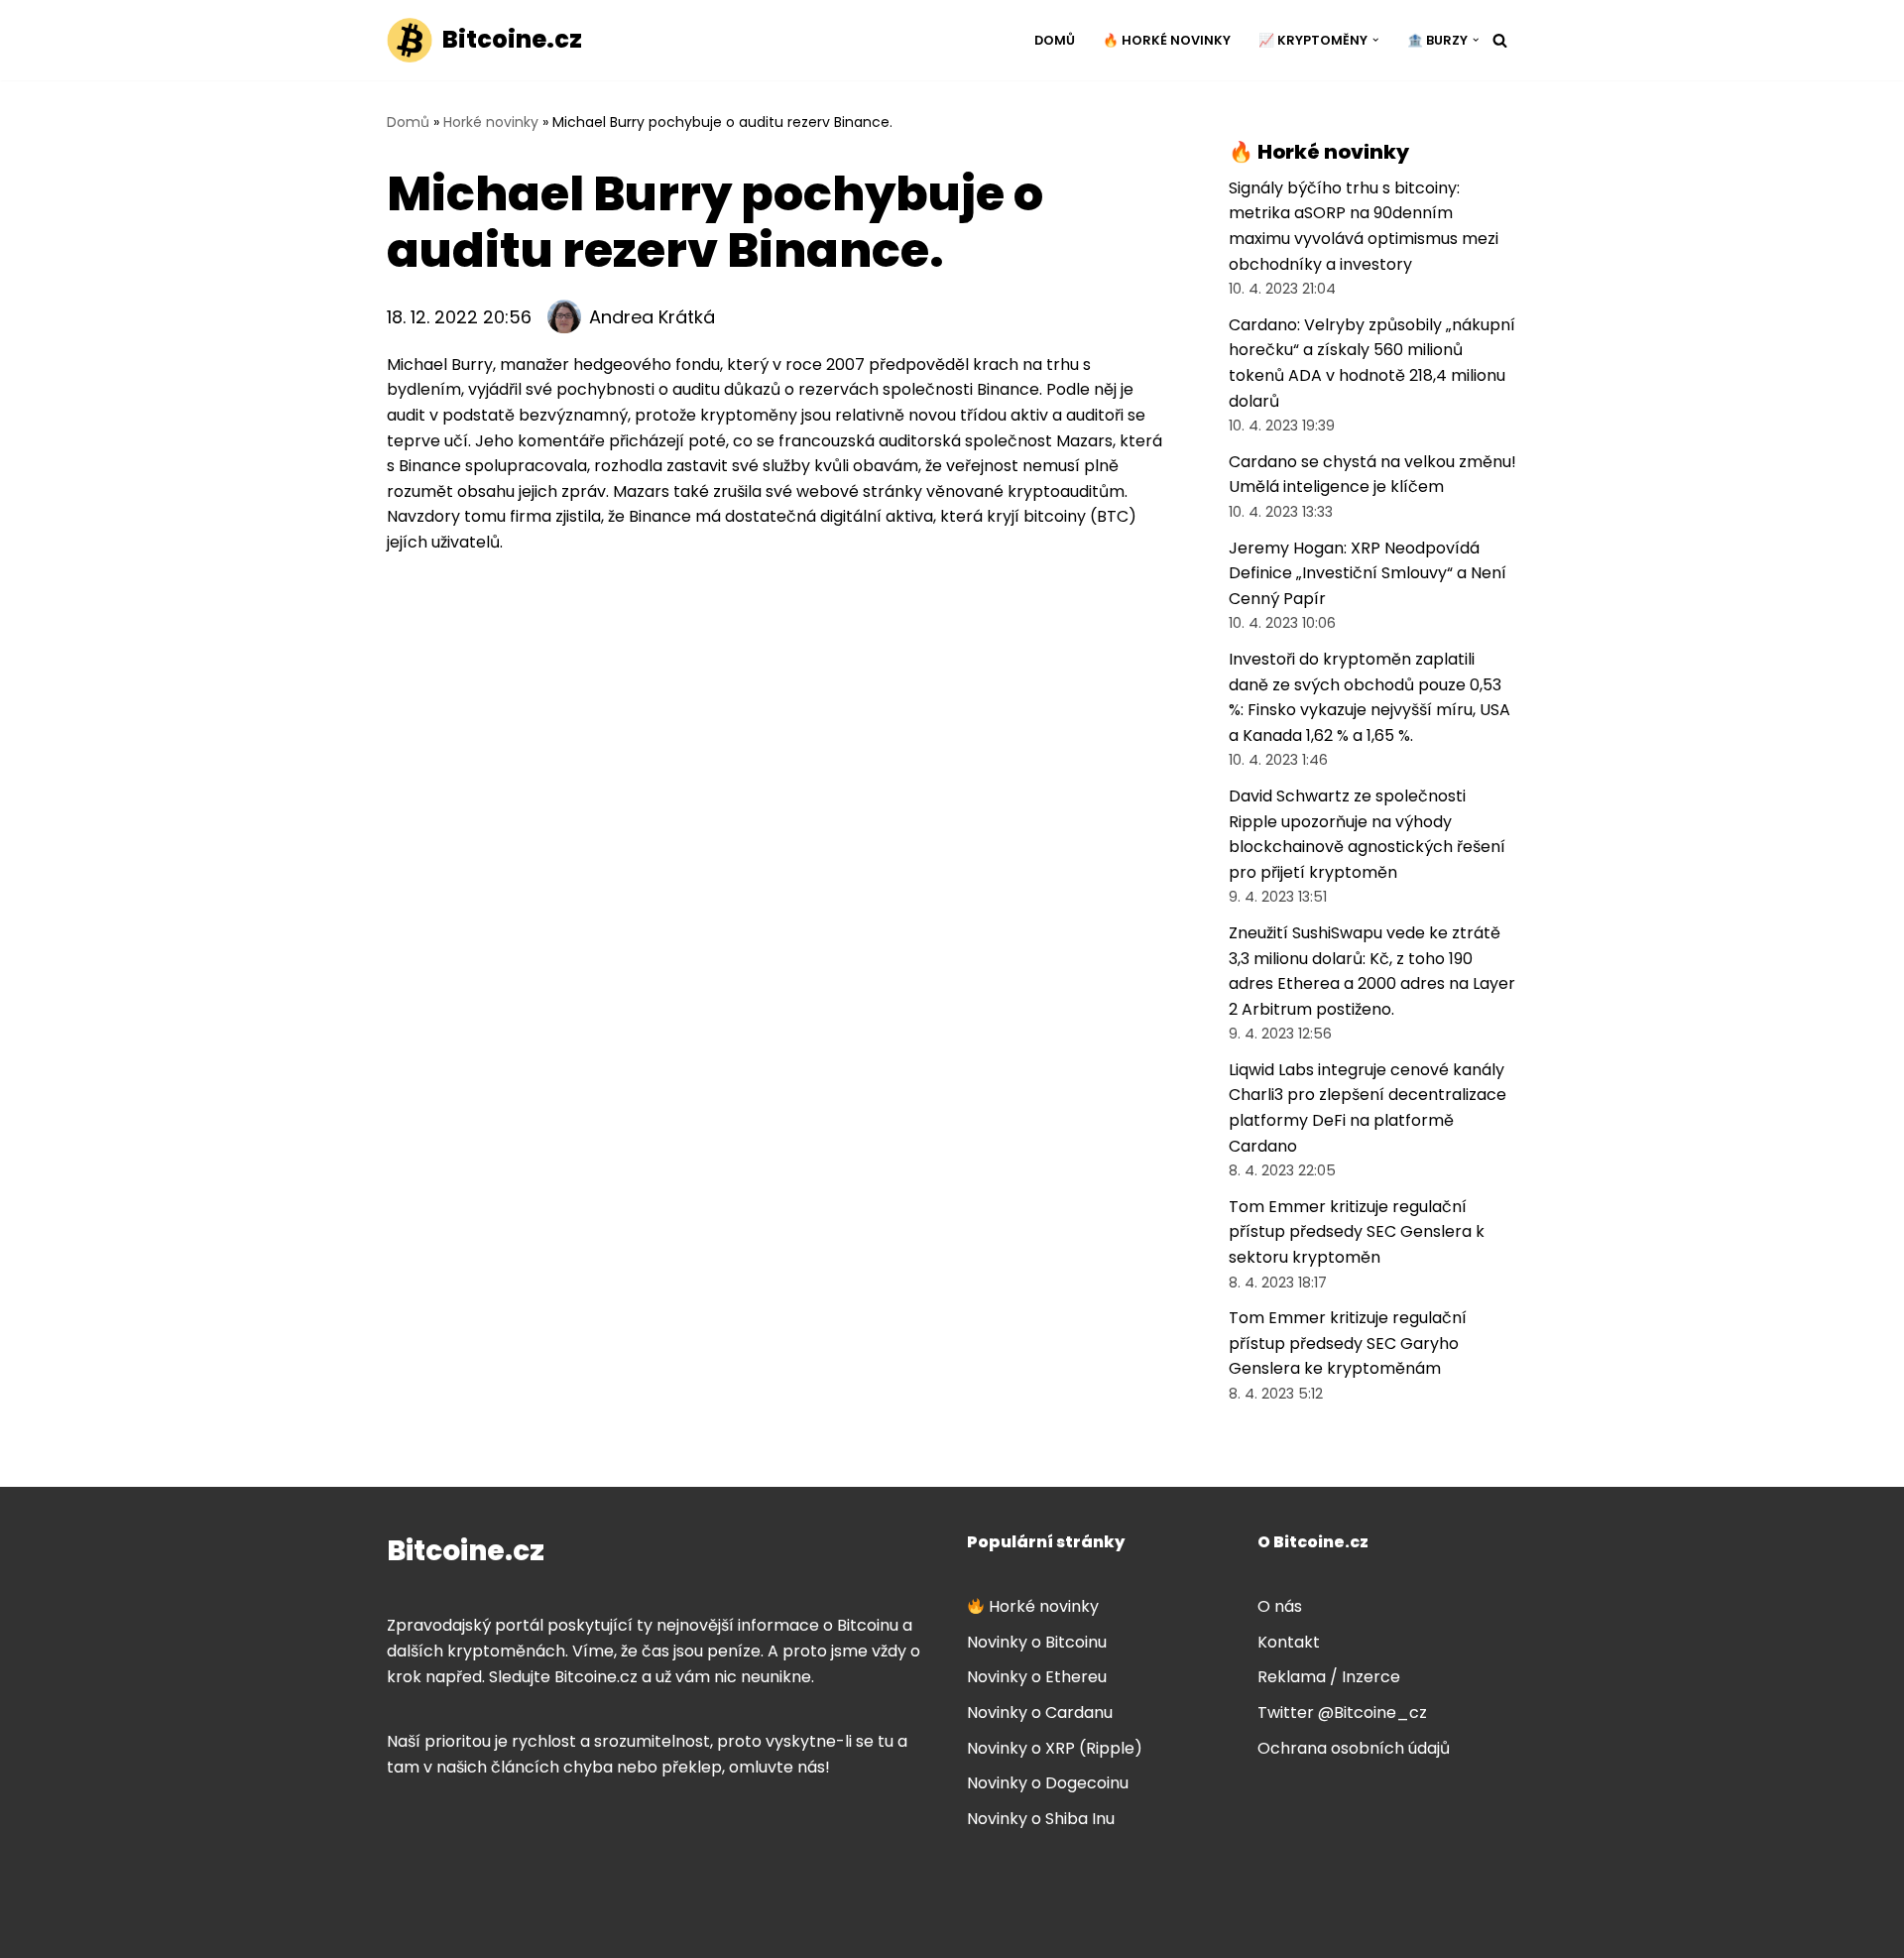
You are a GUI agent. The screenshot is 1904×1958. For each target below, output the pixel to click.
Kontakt (1289, 1642)
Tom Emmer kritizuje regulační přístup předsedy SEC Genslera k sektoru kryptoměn (1357, 1232)
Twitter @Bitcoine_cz (1342, 1713)
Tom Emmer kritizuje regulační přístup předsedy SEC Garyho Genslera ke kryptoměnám (1348, 1343)
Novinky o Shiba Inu (1041, 1819)
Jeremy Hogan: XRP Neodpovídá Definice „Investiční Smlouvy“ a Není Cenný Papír (1368, 573)
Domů (1055, 40)
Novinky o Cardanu (1040, 1713)
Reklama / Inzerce (1329, 1677)
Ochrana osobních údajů (1354, 1748)
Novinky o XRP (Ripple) (1055, 1748)
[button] (1375, 40)
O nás (1280, 1606)
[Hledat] (1500, 40)
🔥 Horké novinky (1167, 40)
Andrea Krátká (652, 317)
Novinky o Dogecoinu (1048, 1783)
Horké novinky (491, 122)
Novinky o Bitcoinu (1037, 1642)
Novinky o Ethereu (1037, 1677)
